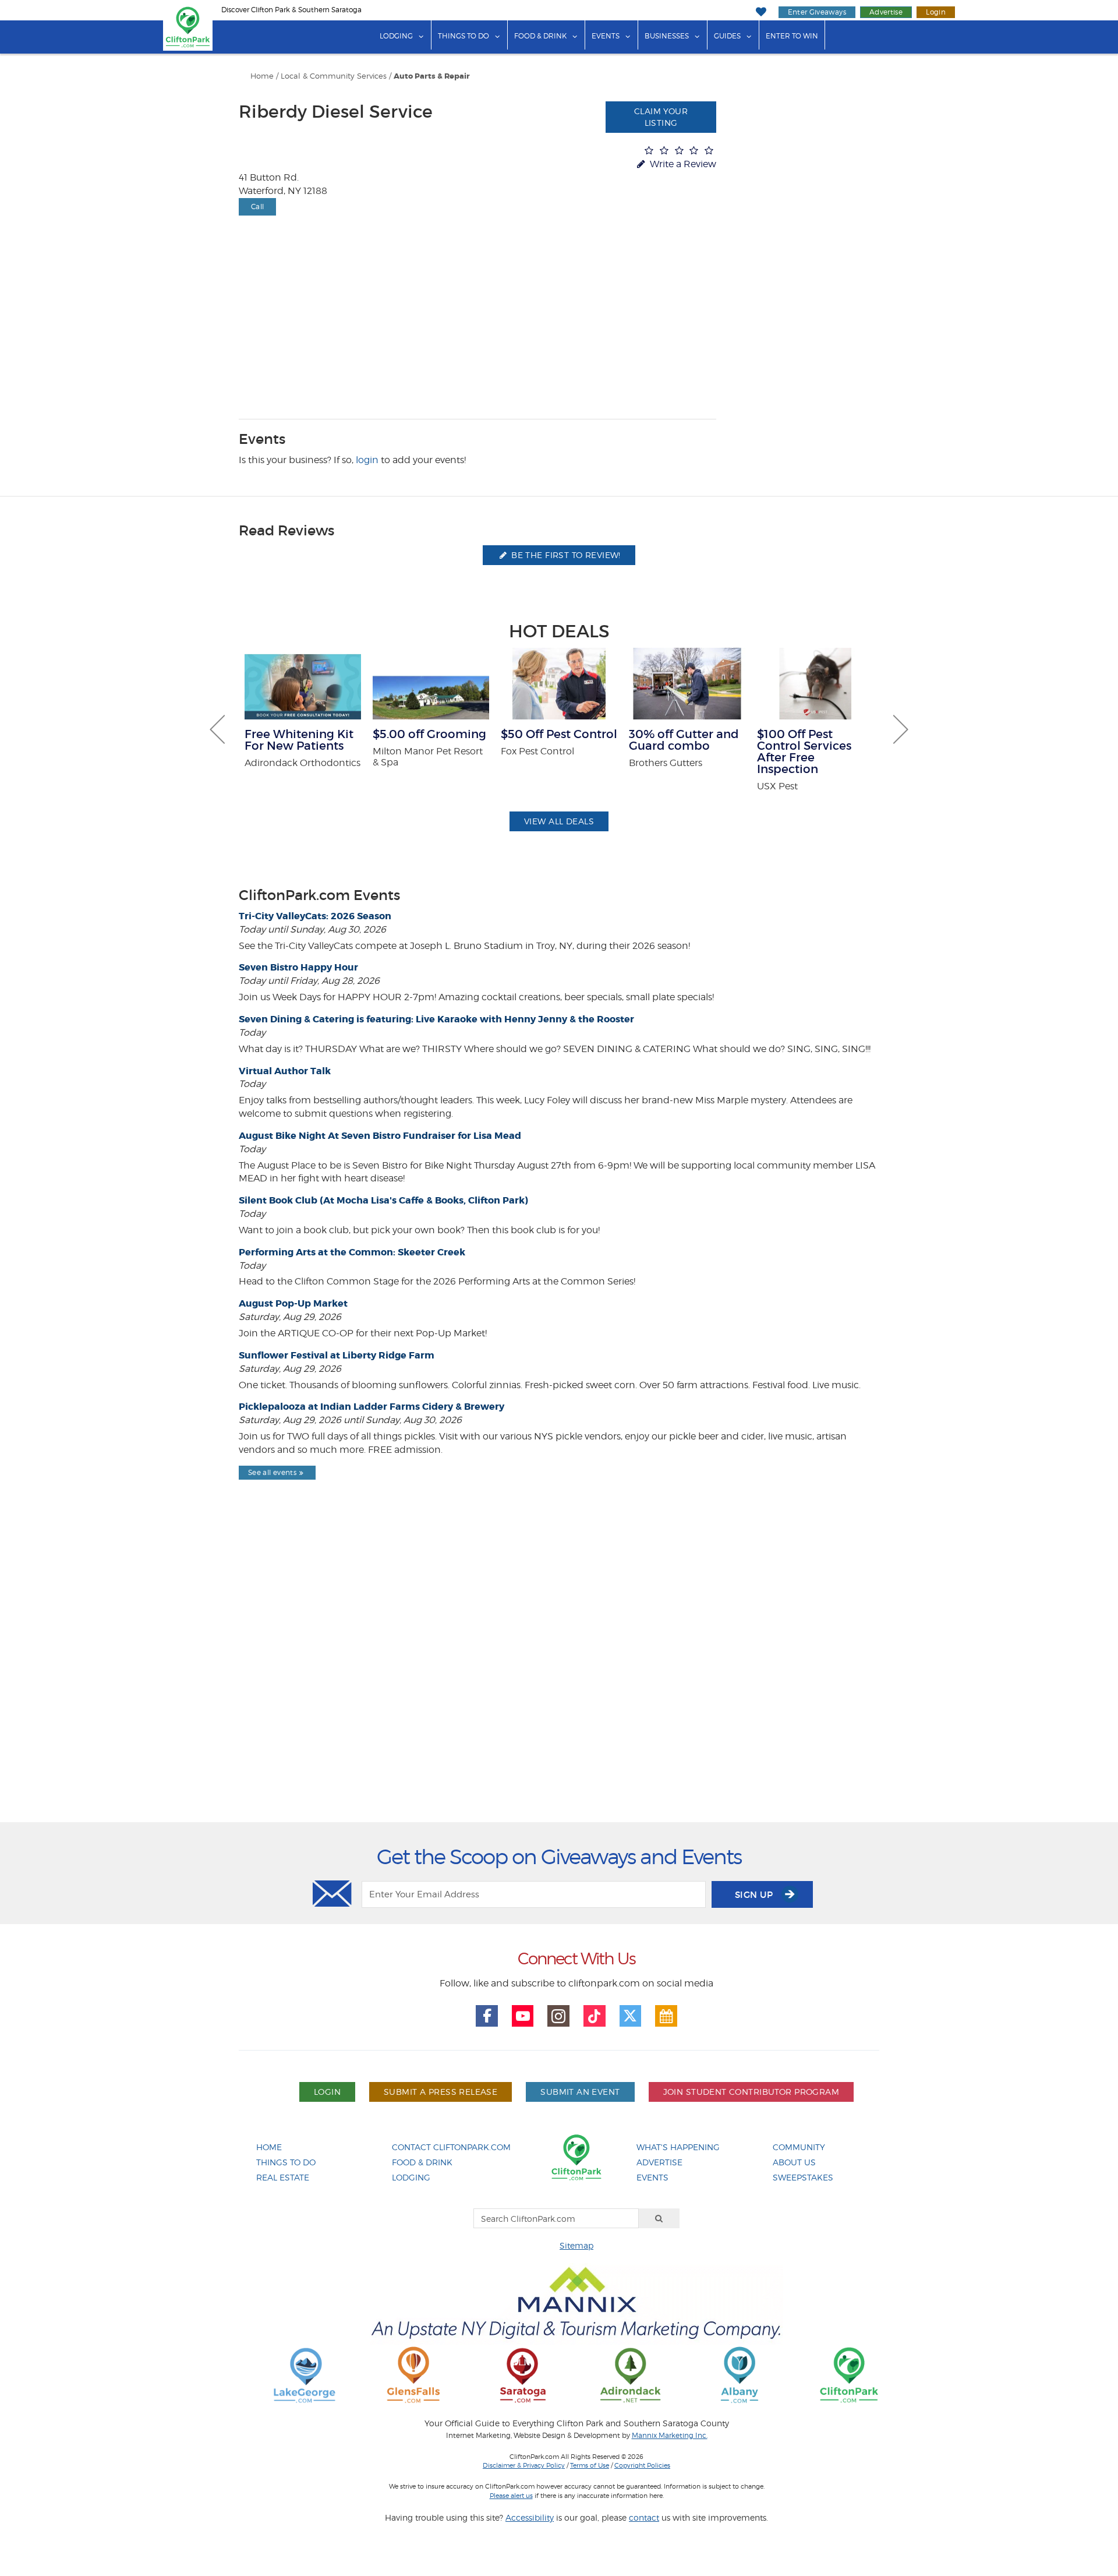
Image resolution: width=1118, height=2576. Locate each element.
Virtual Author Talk (285, 1071)
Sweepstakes (803, 2177)
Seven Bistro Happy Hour (298, 967)
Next (901, 729)
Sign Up (755, 1895)
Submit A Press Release (441, 2092)
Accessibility (530, 2517)
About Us (794, 2162)
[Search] (659, 2218)
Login (936, 12)
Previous (217, 729)
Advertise (886, 12)
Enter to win (792, 36)
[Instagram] (558, 2016)
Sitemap (576, 2245)
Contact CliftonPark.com (451, 2147)
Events (606, 36)
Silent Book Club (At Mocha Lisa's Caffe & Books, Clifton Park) (383, 1200)
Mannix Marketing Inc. (670, 2436)
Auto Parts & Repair (432, 76)
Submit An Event (580, 2092)
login (367, 460)
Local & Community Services (334, 76)
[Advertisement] (559, 1681)
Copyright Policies (642, 2465)
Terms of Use (590, 2465)
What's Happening (678, 2147)
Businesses (667, 36)
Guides (727, 36)
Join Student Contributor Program (751, 2092)
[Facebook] (487, 2016)
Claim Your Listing (661, 117)
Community (799, 2147)
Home (262, 76)
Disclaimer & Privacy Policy (524, 2465)
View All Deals (559, 821)
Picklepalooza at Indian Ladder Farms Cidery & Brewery (372, 1407)
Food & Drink (540, 36)
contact (644, 2517)
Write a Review (682, 164)
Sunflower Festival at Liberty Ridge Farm (337, 1355)
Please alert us (511, 2496)
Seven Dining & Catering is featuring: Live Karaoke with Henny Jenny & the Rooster (436, 1019)
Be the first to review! (565, 555)
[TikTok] (595, 2016)
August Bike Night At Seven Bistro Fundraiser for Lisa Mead (380, 1136)
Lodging (396, 36)
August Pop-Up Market (293, 1303)
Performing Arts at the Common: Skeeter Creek (352, 1252)
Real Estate (283, 2177)
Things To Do (286, 2162)
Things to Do (464, 36)
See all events (272, 1472)
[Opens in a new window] (305, 2374)
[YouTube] (523, 2016)
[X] (631, 2016)
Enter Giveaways (817, 12)
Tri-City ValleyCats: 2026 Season (315, 916)
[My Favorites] (761, 12)
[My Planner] (666, 2016)
